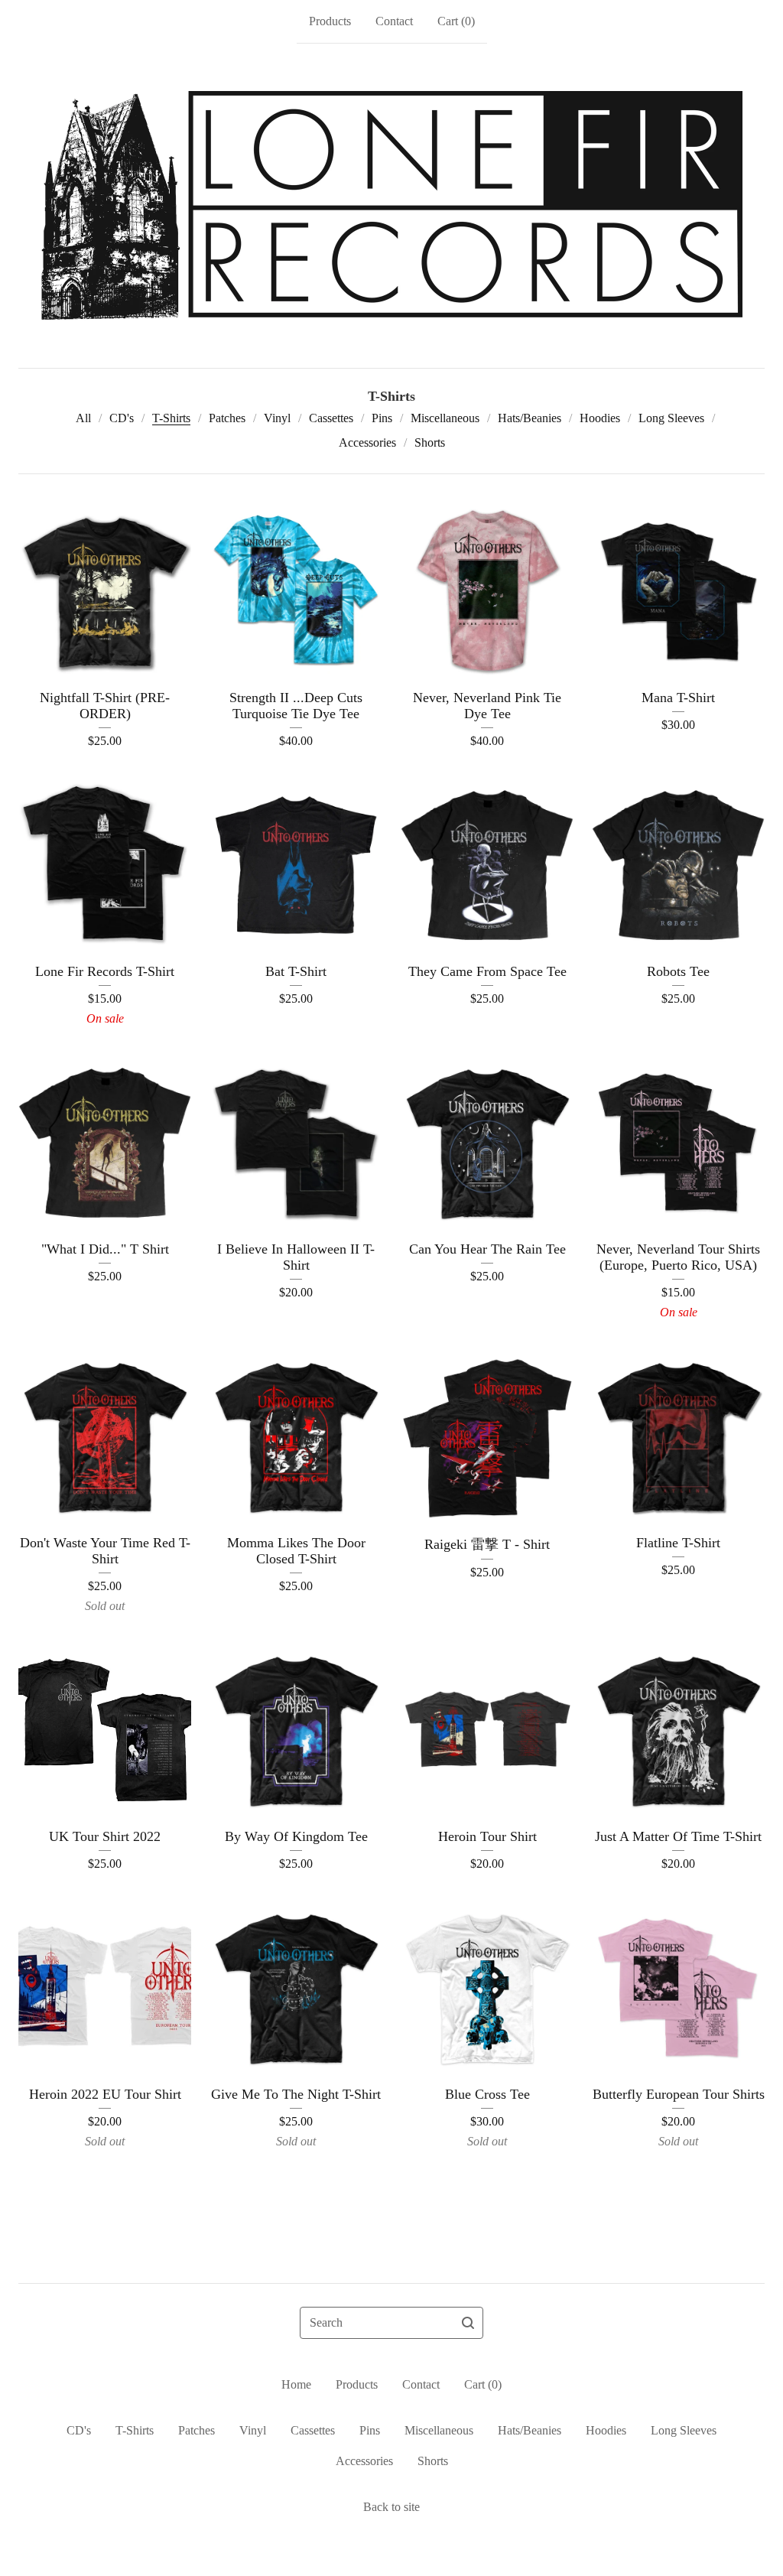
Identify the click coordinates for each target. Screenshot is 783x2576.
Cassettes (331, 418)
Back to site (391, 2507)
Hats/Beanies (530, 418)
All (83, 418)
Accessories (367, 442)
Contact (394, 21)
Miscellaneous (445, 418)
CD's (122, 418)
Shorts (430, 442)
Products (330, 21)
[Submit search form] (468, 2323)
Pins (382, 418)
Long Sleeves (671, 418)
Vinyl (277, 418)
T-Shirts (171, 418)
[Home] (392, 206)
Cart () (456, 21)
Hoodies (600, 418)
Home (296, 2384)
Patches (227, 418)
